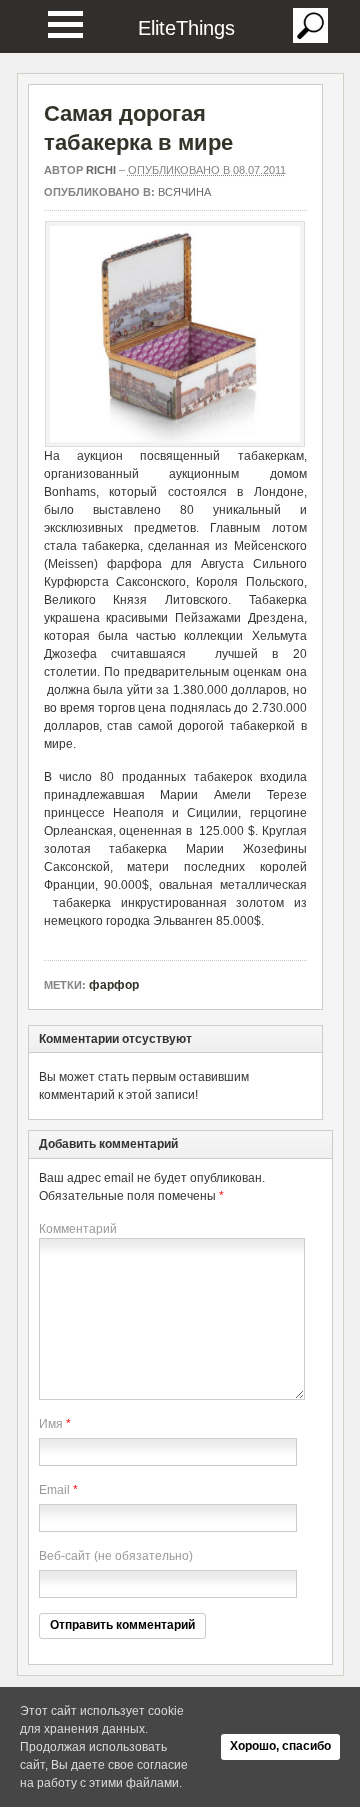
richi (101, 170)
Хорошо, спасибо (280, 1746)
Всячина (184, 192)
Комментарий (78, 1229)
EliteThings (186, 28)
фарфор (114, 985)
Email (54, 1490)
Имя (51, 1424)
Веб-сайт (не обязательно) (116, 1556)
